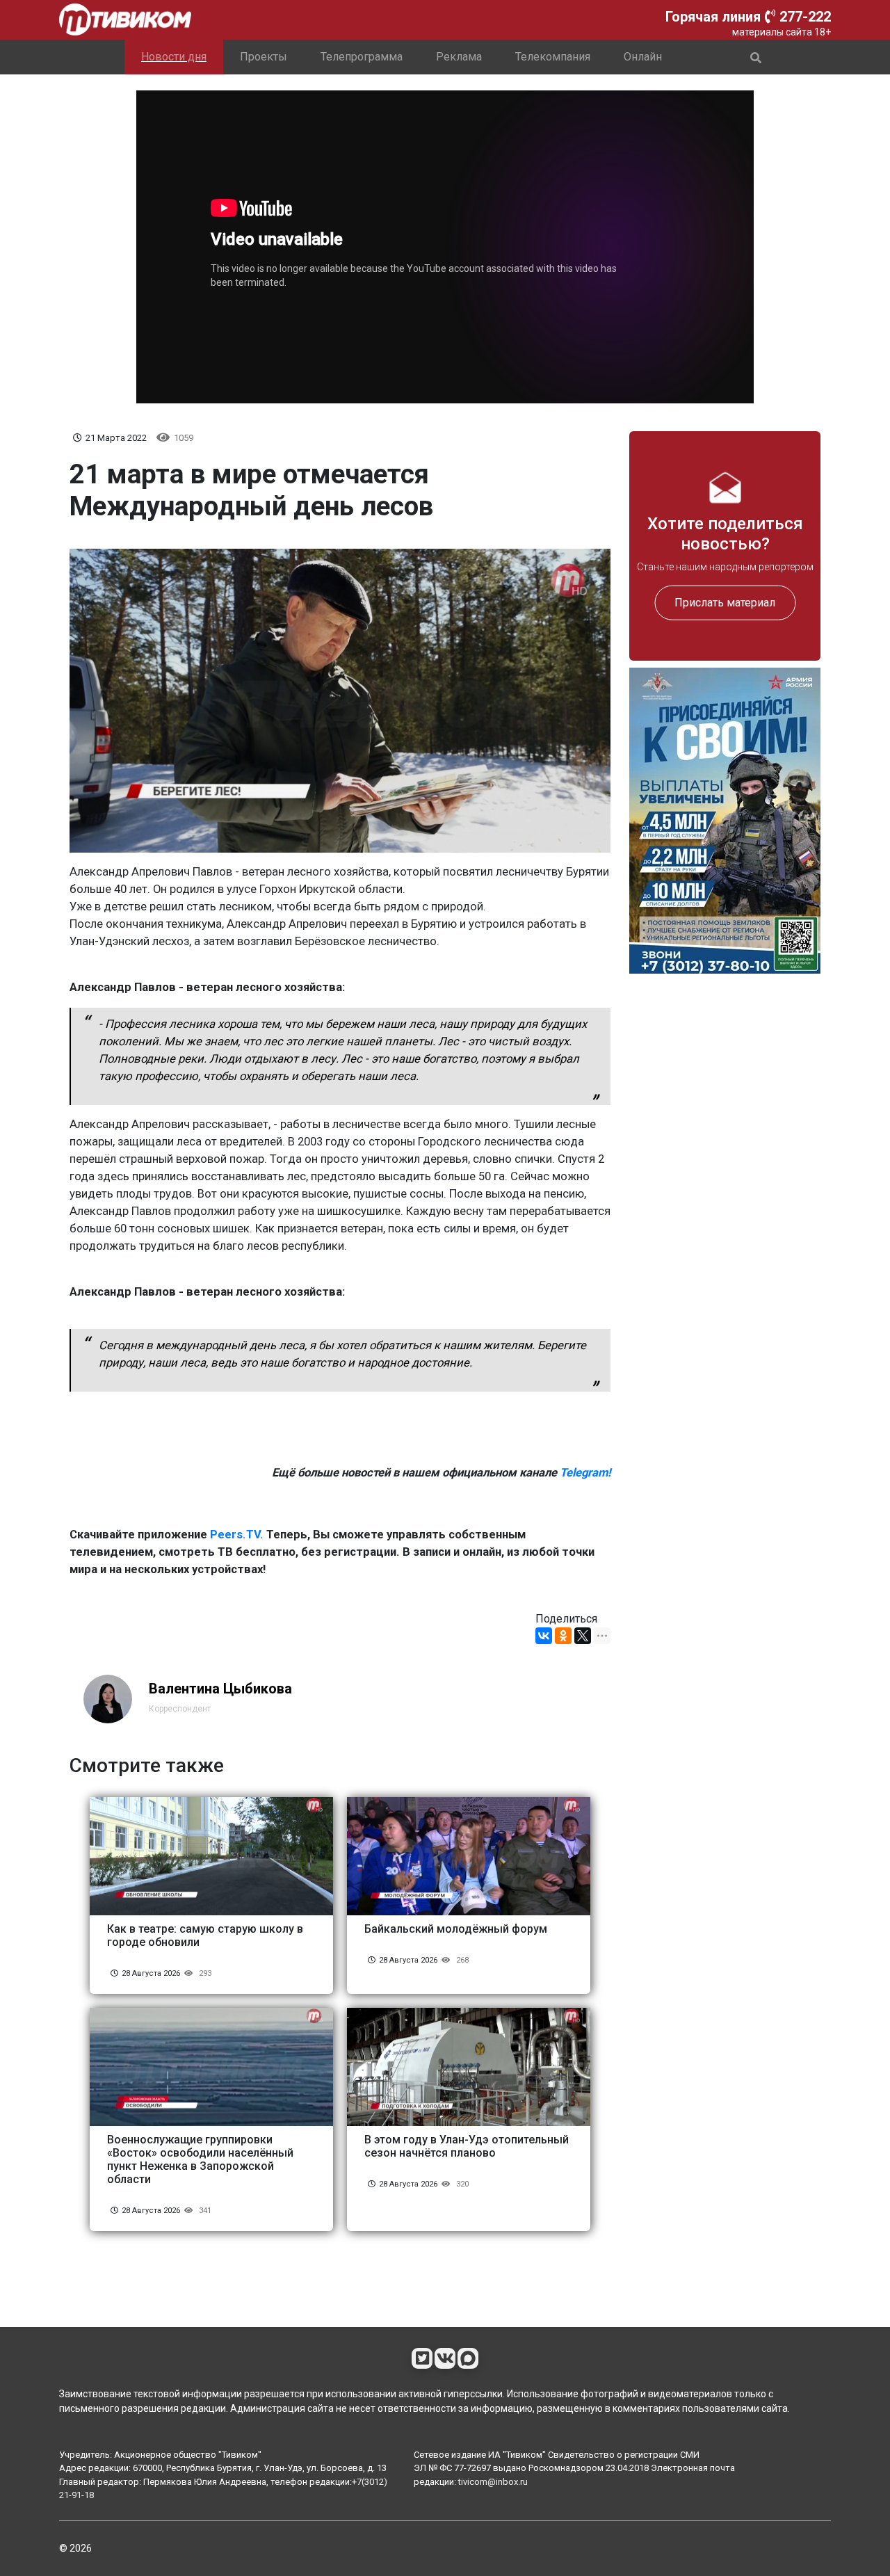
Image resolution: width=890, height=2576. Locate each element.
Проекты (264, 57)
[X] (583, 1636)
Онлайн (643, 57)
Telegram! (585, 1473)
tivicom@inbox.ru (493, 2482)
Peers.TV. (237, 1535)
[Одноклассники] (563, 1636)
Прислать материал (725, 602)
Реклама (459, 57)
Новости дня (174, 57)
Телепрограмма (362, 57)
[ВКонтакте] (544, 1636)
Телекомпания (553, 57)
